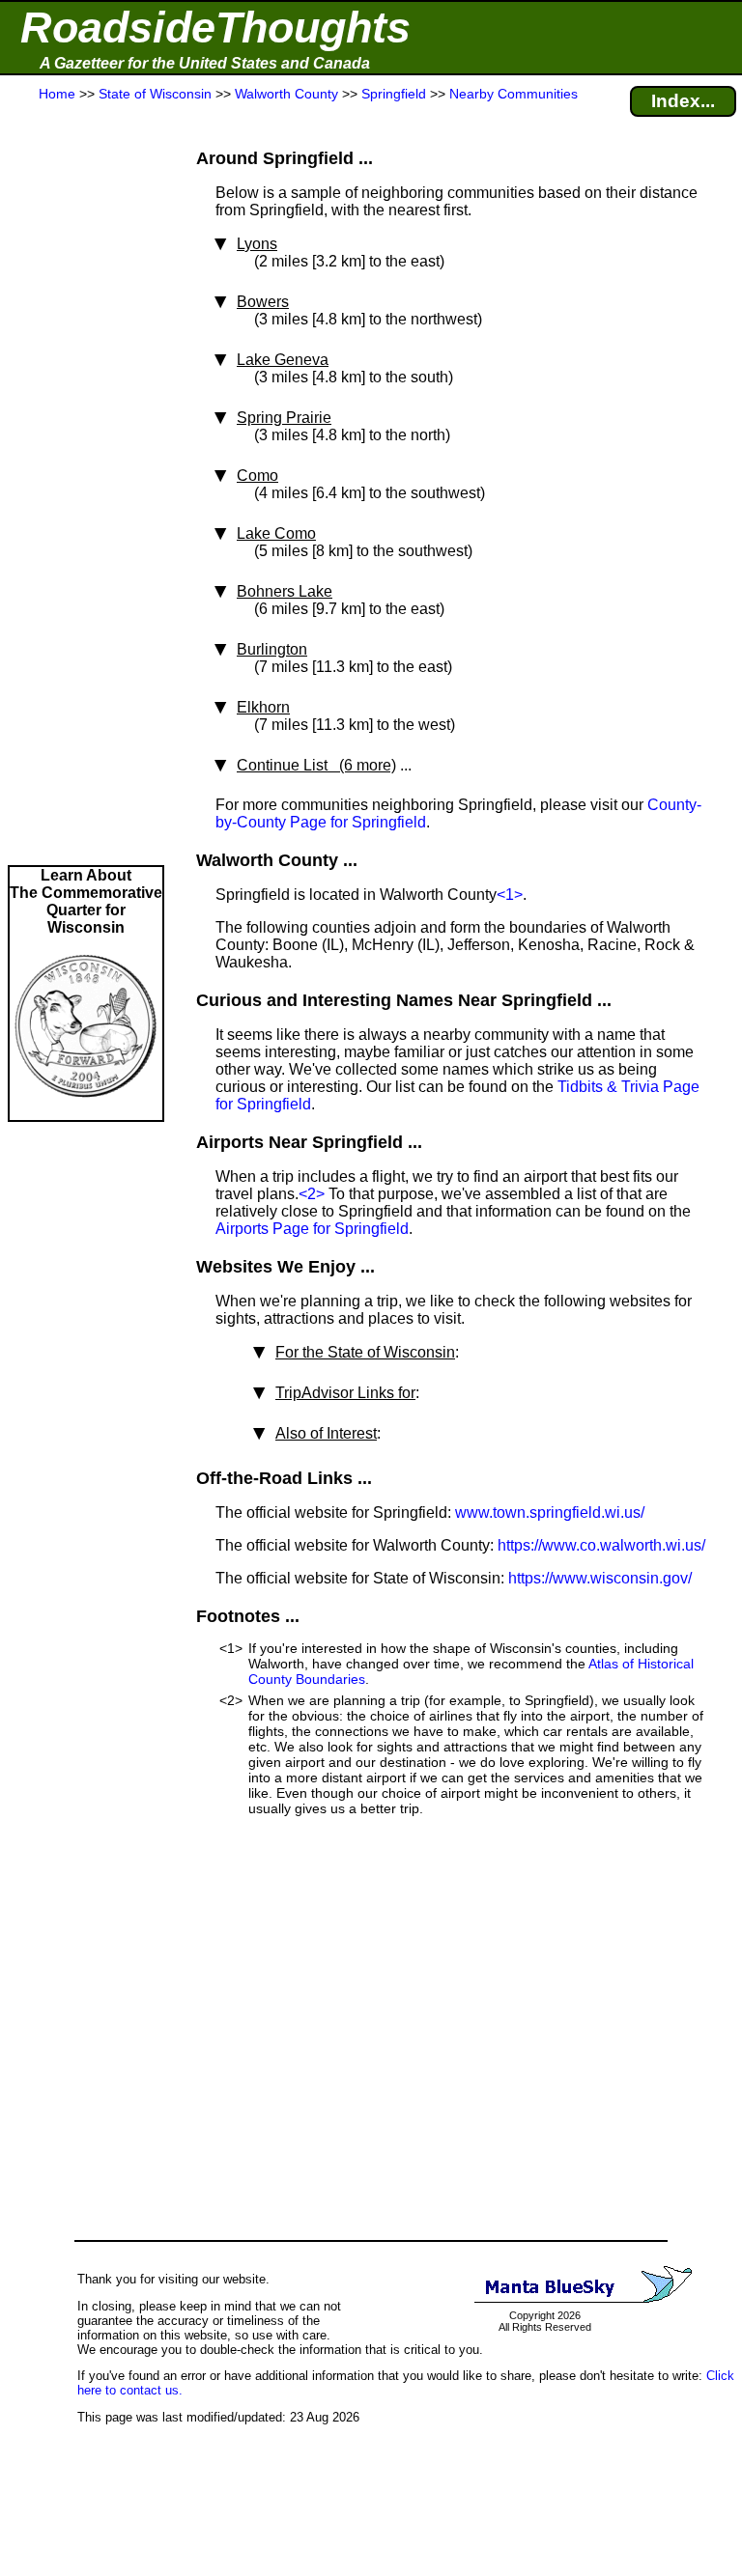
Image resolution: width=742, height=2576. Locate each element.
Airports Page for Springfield (312, 1229)
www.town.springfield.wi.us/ (550, 1512)
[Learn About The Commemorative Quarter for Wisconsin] (86, 1111)
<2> (312, 1194)
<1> (510, 895)
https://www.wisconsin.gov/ (600, 1578)
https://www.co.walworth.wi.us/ (601, 1545)
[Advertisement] (86, 485)
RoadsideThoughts (215, 28)
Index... (683, 101)
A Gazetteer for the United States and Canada (205, 63)
